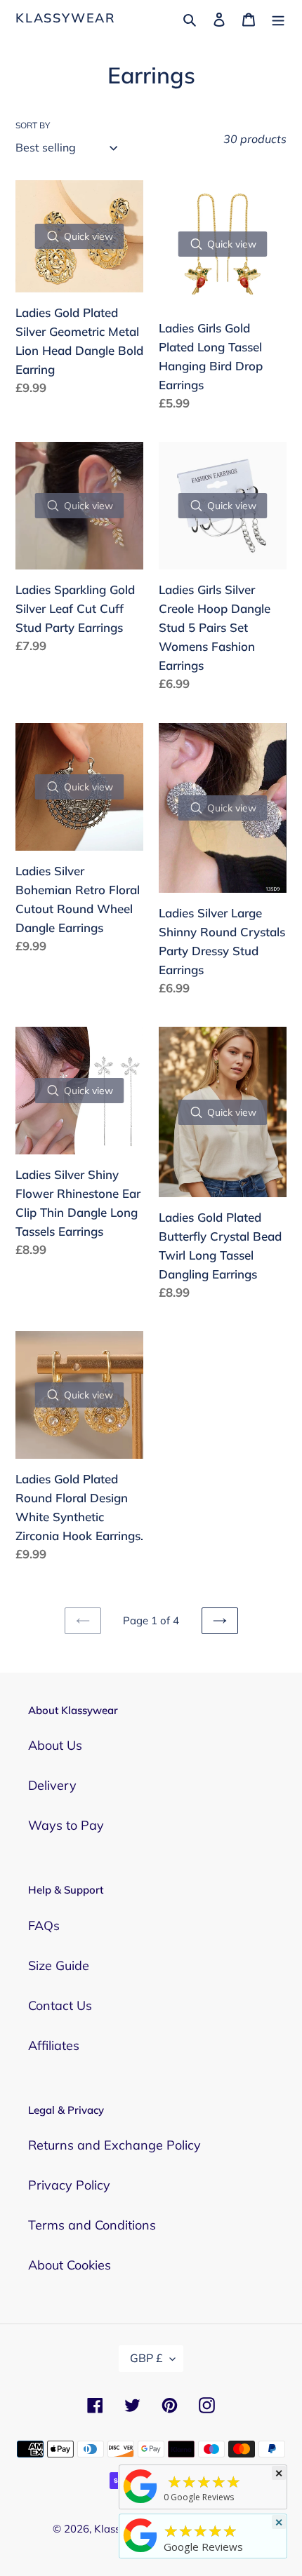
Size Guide (59, 1965)
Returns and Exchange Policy (114, 2145)
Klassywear (66, 18)
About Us (55, 1745)
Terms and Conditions (92, 2225)
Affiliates (54, 2045)
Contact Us (60, 2005)
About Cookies (70, 2265)
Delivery (52, 1785)
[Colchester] (140, 2502)
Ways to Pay (66, 1825)
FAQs (44, 1926)
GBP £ (146, 2358)
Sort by (33, 125)
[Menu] (278, 18)
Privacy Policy (69, 2185)
